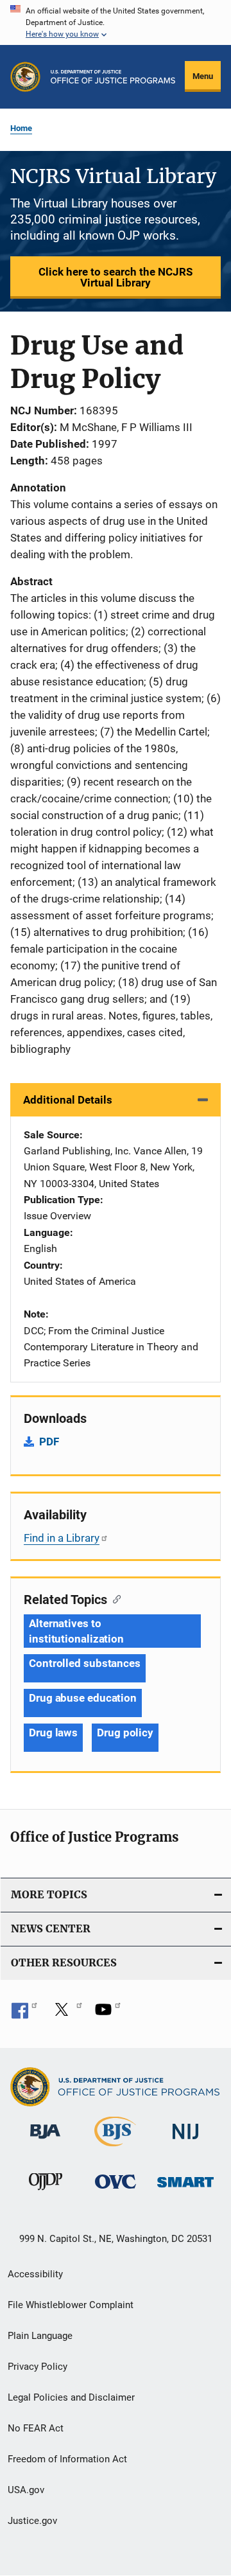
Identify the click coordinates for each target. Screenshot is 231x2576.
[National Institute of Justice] (185, 2141)
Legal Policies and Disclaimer (71, 2397)
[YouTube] (108, 2014)
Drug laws (53, 1733)
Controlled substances (85, 1663)
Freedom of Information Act (67, 2459)
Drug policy (125, 1733)
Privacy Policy (38, 2367)
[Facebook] (24, 2014)
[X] (66, 2014)
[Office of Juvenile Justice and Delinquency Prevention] (46, 2192)
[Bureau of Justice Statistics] (115, 2149)
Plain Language (40, 2336)
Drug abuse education (83, 1698)
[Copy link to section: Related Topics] (114, 1598)
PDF (49, 1442)
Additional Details (68, 1100)
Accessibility (35, 2274)
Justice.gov (32, 2521)
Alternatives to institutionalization (76, 1631)
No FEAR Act (36, 2428)
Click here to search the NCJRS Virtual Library (116, 277)
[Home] (113, 77)
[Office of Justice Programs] (25, 77)
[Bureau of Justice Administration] (45, 2141)
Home (21, 128)
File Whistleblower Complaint (71, 2305)
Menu (203, 76)
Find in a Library (62, 1538)
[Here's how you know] (116, 22)
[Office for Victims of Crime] (116, 2191)
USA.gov (26, 2490)
